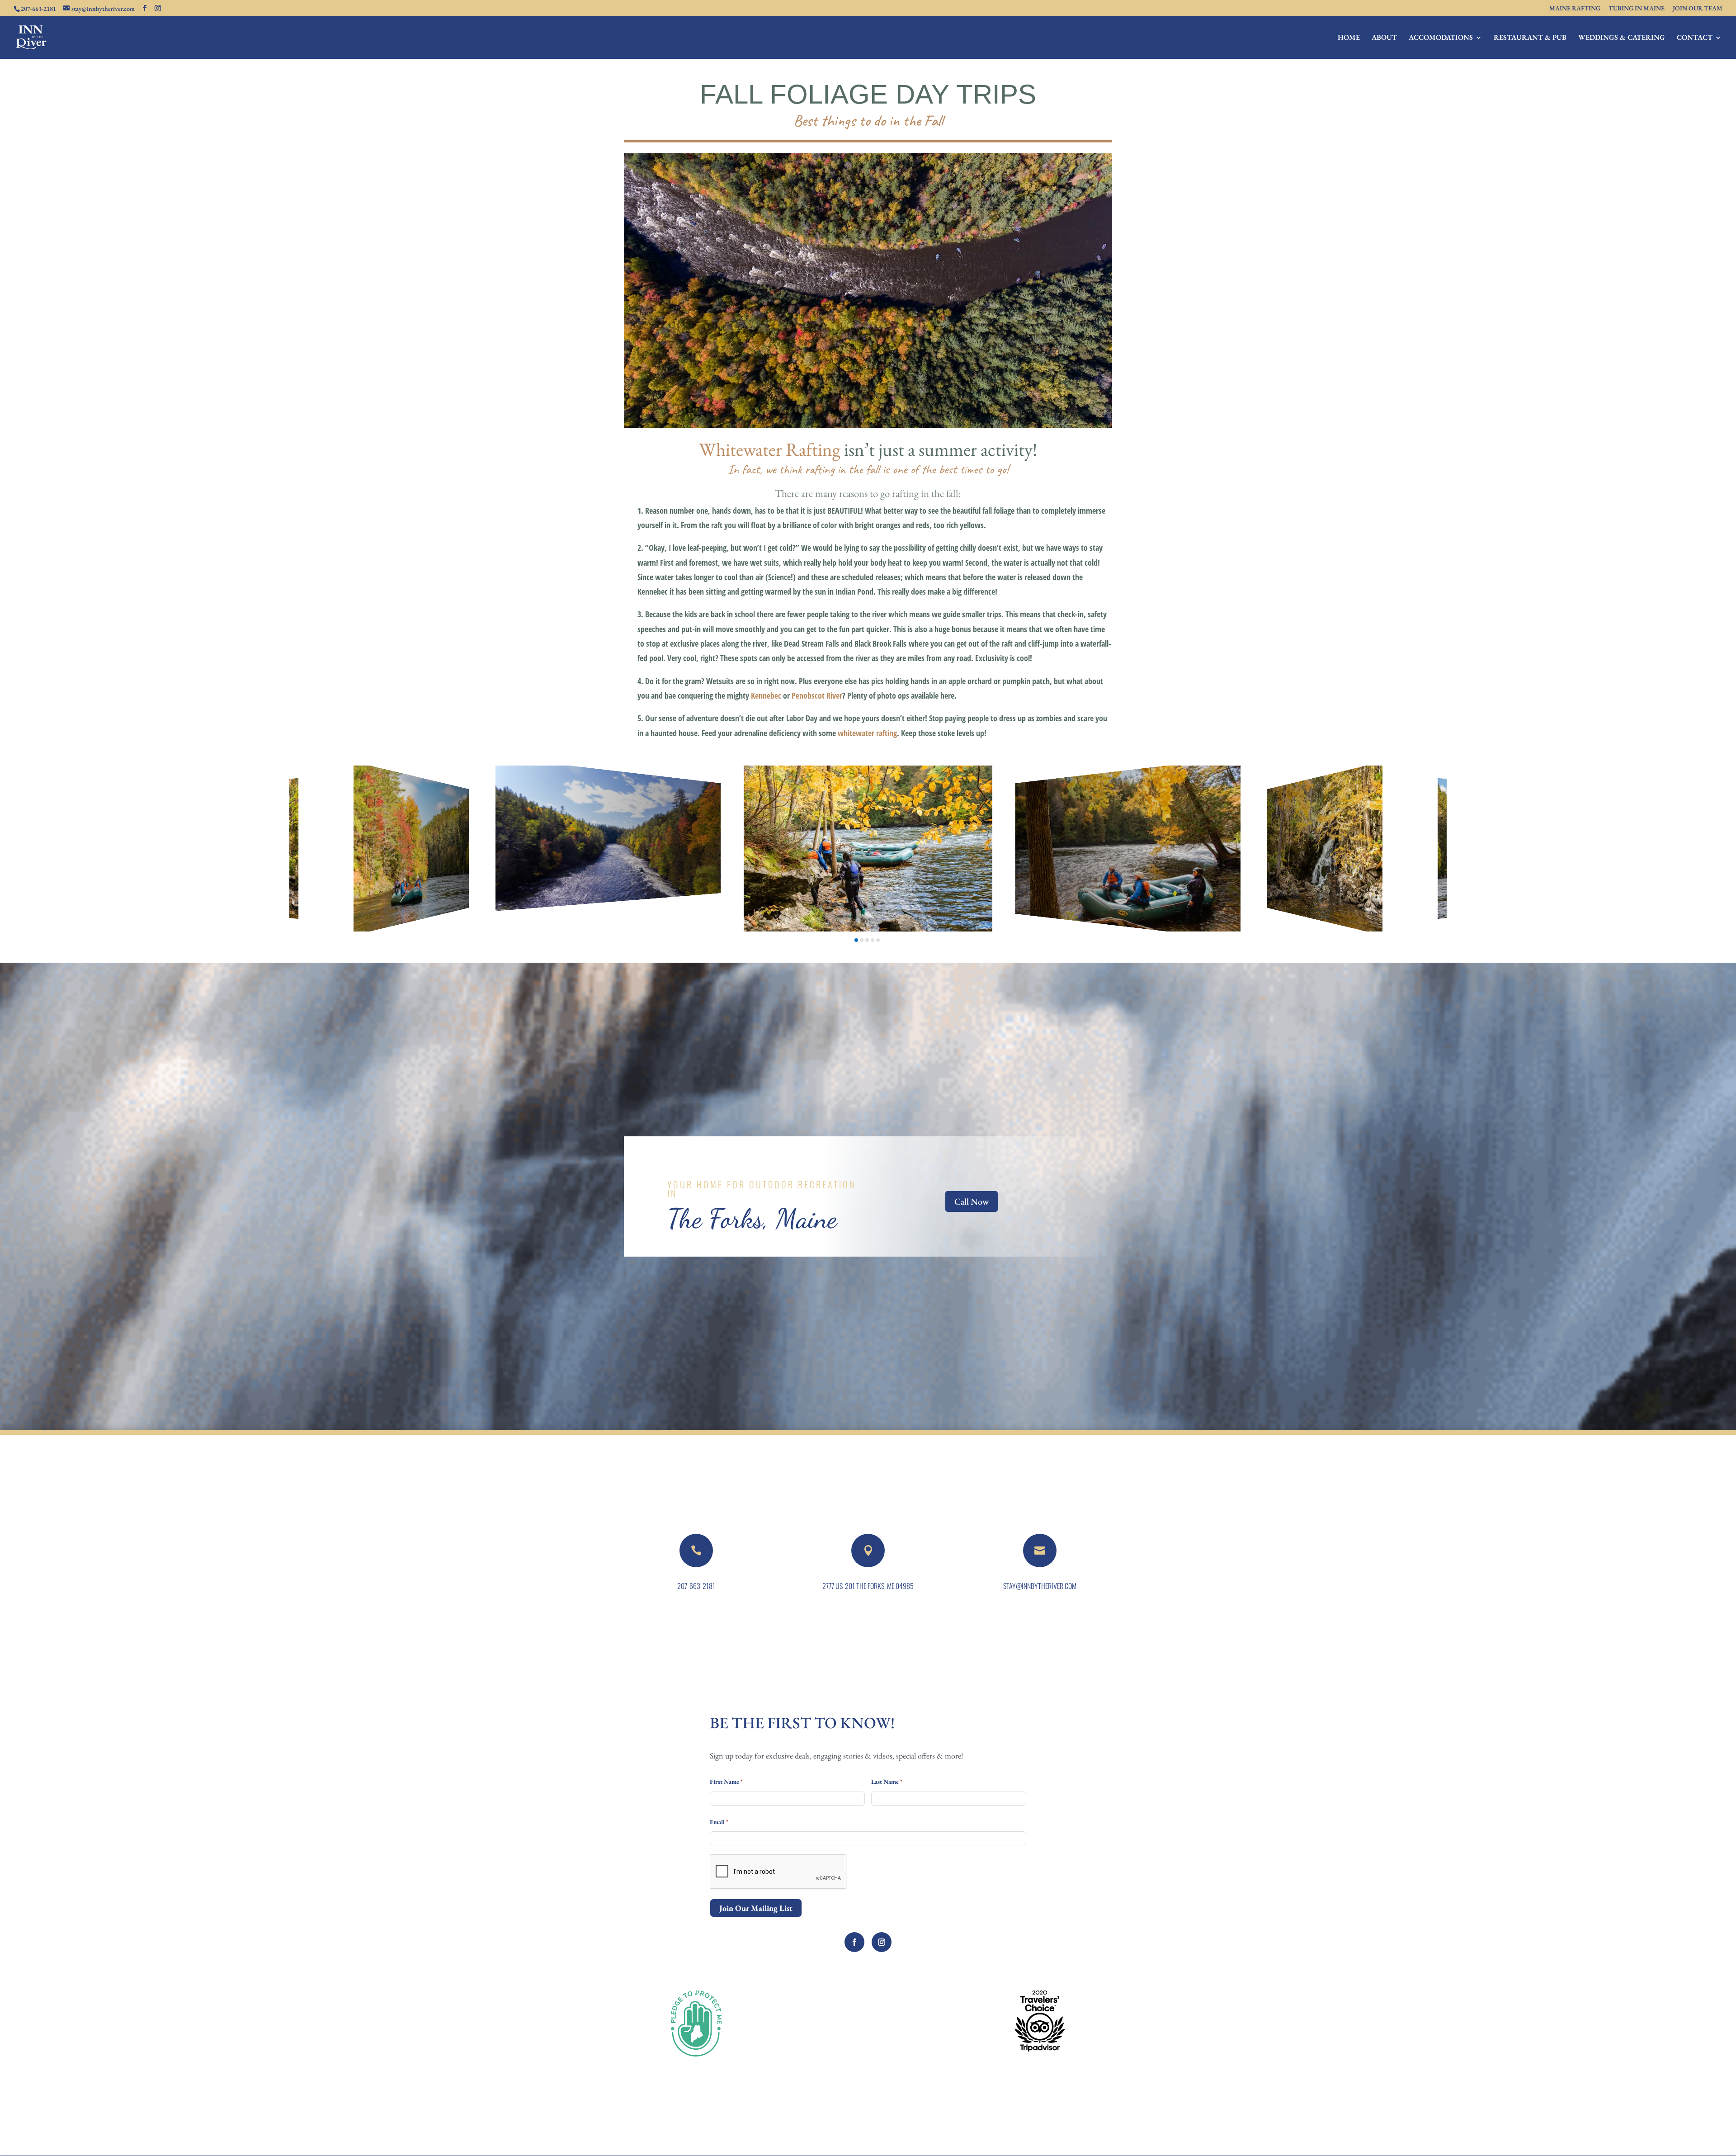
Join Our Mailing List (756, 1908)
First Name (726, 1782)
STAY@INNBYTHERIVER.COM (1040, 1586)
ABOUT (1384, 38)
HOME (1349, 38)
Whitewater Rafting (770, 449)
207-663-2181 (696, 1586)
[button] (856, 940)
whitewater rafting (867, 733)
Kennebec (766, 695)
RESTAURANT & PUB (1530, 38)
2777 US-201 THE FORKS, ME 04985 (868, 1586)
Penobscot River (817, 695)
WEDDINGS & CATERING (1622, 38)
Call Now (972, 1201)
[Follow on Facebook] (854, 1942)
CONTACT (1695, 38)
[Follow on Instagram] (882, 1942)
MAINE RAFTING (1575, 9)
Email (719, 1822)
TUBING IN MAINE (1637, 9)
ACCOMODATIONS (1441, 38)
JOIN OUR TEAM (1698, 9)
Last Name (887, 1782)
